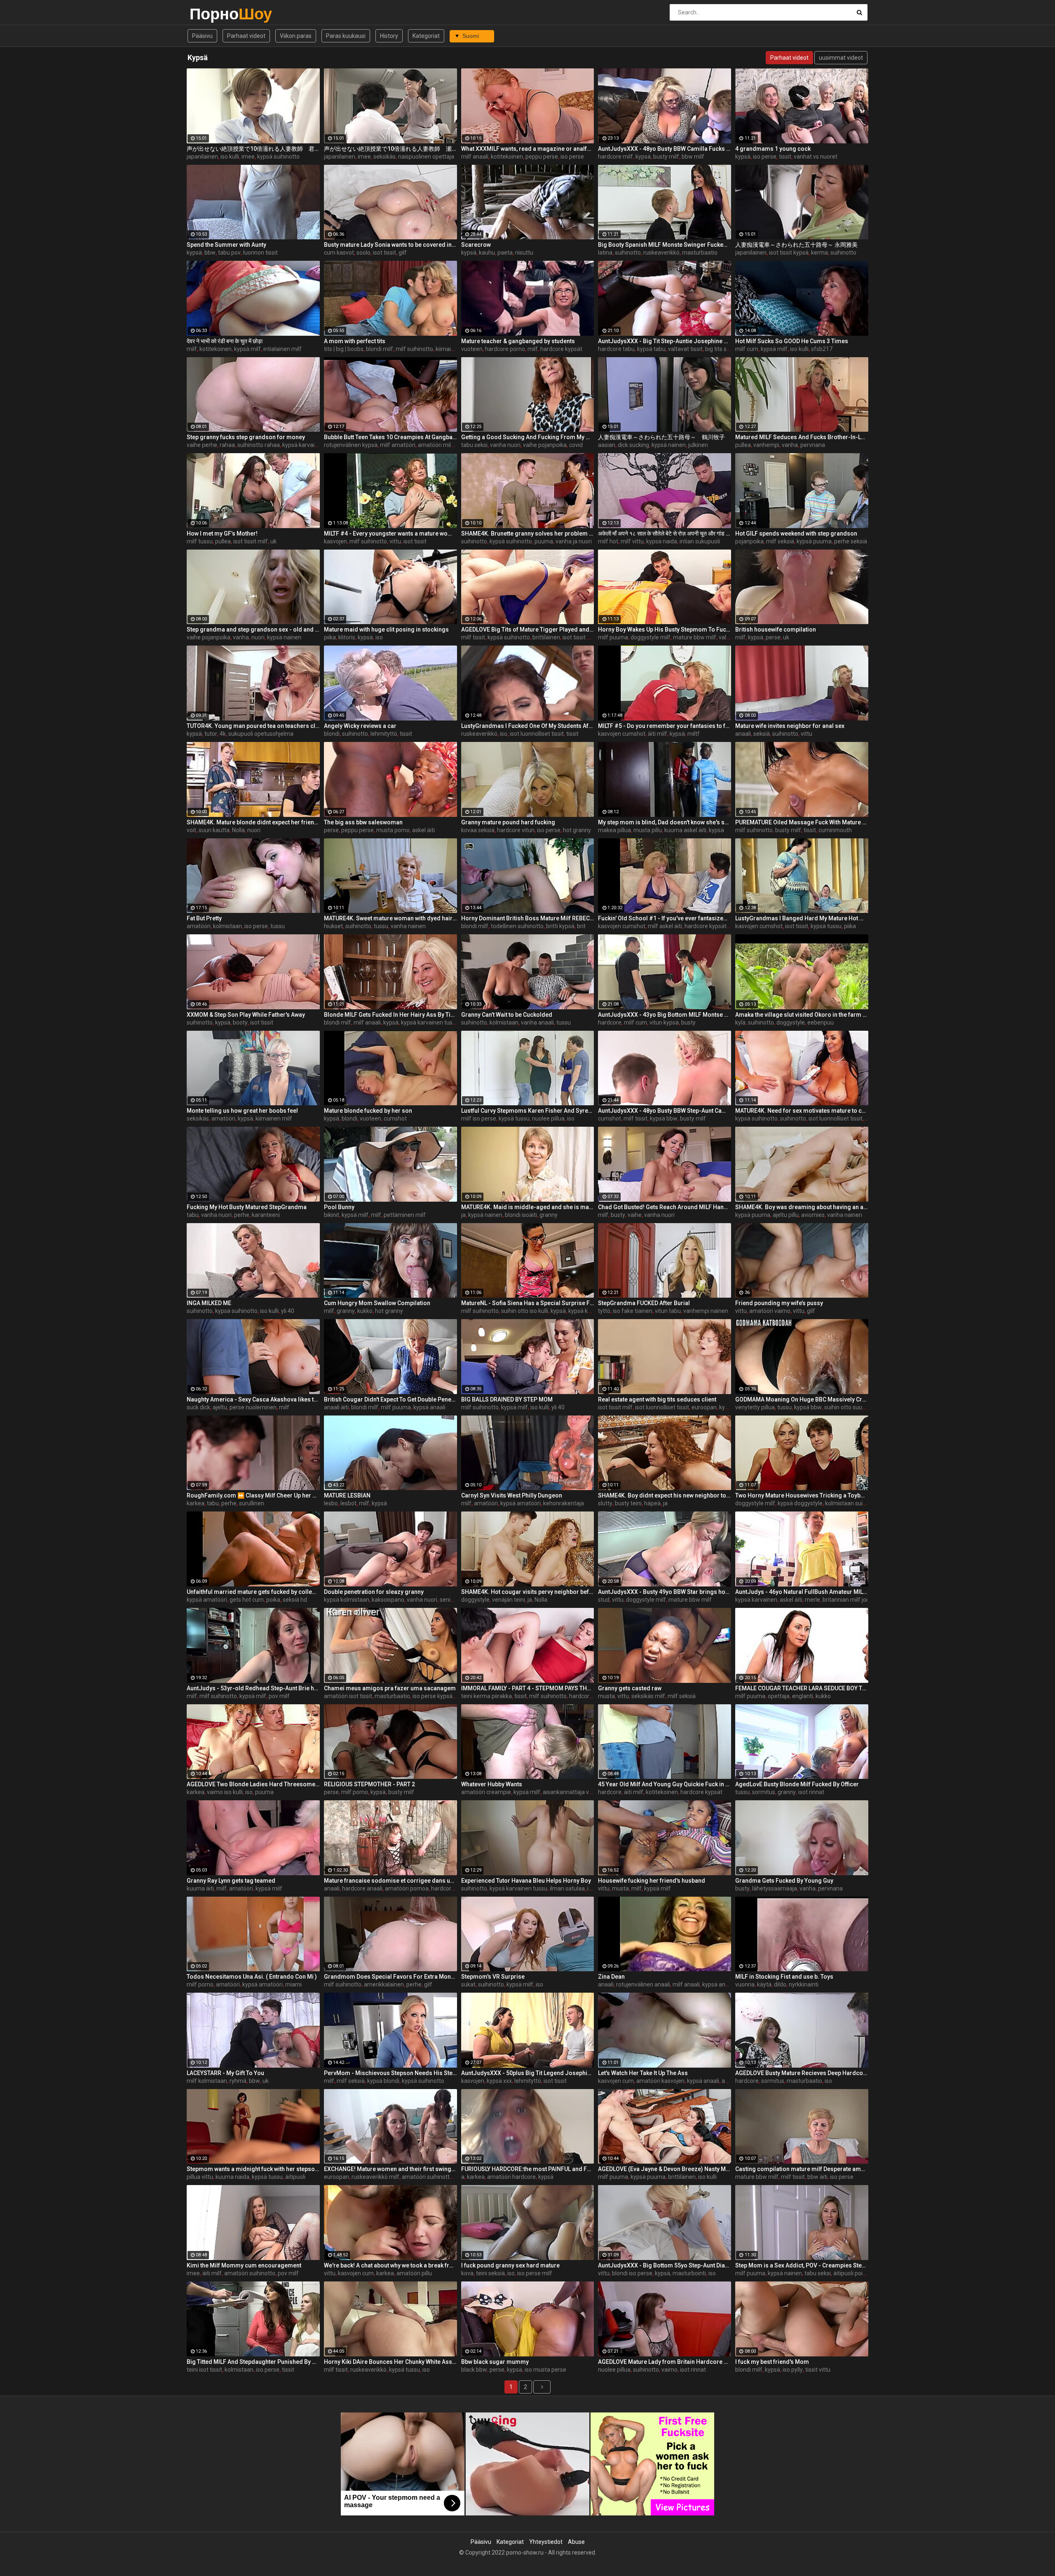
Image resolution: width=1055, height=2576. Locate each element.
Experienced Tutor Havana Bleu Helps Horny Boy (526, 1881)
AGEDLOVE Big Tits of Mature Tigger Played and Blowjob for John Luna (528, 629)
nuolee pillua (548, 1118)
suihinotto (628, 253)
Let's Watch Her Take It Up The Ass (643, 2073)
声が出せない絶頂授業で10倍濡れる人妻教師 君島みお (253, 149)
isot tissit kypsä (789, 253)
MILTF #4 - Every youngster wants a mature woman (390, 533)
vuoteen (472, 349)
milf (192, 349)
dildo (780, 1984)
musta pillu (648, 830)
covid (576, 445)
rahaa (227, 445)
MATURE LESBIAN (347, 1495)
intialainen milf (283, 349)
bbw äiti (817, 2177)
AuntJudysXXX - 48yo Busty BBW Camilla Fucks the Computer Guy (665, 149)
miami (293, 1984)
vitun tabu (668, 1311)
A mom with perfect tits (355, 341)
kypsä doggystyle (800, 1503)
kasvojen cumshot (622, 734)
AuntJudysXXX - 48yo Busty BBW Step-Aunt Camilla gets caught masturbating (665, 1111)
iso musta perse (545, 2370)
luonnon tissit (260, 253)
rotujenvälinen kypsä (351, 445)
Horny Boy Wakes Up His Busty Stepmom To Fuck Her (665, 629)
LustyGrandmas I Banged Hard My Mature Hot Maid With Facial (802, 918)
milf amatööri (398, 445)
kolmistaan (227, 926)
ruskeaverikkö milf (375, 2177)
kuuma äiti (200, 1888)
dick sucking (633, 445)
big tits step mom (728, 349)
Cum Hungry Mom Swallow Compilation (377, 1303)
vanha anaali (537, 1022)
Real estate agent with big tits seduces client (657, 1399)
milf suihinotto (414, 349)
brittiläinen (546, 637)
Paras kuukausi (346, 36)
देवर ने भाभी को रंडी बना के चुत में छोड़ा (225, 341)
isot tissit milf (251, 541)
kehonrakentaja (564, 1503)
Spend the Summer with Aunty (226, 245)
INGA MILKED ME (209, 1303)
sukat (468, 1984)
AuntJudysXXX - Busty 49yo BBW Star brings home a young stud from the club (665, 1592)
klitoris (347, 637)
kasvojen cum (616, 2081)
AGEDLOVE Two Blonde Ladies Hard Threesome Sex (253, 1784)
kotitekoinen (507, 157)
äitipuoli (295, 2177)
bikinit (332, 1215)
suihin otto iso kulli (525, 1311)
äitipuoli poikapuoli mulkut (867, 2273)
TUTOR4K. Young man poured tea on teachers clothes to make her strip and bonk (253, 726)
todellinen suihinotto (517, 926)
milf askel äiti (665, 926)
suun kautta (214, 830)
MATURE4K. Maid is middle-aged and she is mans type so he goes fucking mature (528, 1207)
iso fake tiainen (633, 1311)
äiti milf (658, 734)
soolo (363, 253)
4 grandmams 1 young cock (773, 149)
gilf (403, 253)
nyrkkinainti (804, 1984)
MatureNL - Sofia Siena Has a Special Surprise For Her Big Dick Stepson (528, 1303)
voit (191, 830)
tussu (278, 926)
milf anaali (475, 157)
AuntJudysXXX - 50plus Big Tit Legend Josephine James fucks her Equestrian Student (528, 2073)
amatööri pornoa (407, 1888)
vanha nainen (408, 926)
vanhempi (766, 445)
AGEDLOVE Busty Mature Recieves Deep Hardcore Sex (802, 2073)
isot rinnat (811, 1792)
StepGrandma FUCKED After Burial (644, 1303)
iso (379, 637)
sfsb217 (822, 349)
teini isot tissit (204, 2370)
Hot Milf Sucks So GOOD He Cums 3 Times (792, 341)
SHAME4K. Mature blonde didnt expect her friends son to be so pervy (253, 822)
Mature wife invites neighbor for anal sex (790, 726)
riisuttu (524, 253)
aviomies (813, 1215)
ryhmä (238, 2081)
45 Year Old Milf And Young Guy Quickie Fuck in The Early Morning (665, 1784)
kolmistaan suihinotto (853, 1503)
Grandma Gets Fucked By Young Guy (784, 1881)
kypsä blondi (383, 2081)
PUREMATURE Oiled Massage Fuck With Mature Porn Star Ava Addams (802, 822)
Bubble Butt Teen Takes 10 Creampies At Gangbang (390, 437)
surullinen (252, 1503)
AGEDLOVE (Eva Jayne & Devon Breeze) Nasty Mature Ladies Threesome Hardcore (665, 2169)
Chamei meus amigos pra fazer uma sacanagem (390, 1688)
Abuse (576, 2542)
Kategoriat (426, 36)
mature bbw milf (695, 637)
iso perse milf (535, 2273)
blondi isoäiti (521, 1215)
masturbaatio (700, 253)
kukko (365, 1311)
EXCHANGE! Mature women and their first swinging (390, 2169)
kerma (819, 253)
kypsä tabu (651, 349)
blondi (332, 734)
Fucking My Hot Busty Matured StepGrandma (247, 1207)
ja (463, 1215)
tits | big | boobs (344, 349)
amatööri (199, 926)
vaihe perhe (202, 445)
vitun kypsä (664, 1022)
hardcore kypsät (561, 349)
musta (606, 1696)
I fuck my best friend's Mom (772, 2362)
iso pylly (793, 2370)
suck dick (198, 1407)
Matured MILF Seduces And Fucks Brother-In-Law (802, 437)
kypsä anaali (429, 1407)
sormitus (764, 1792)
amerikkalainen (384, 1984)
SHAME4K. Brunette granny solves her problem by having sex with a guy (528, 533)
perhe (242, 1215)
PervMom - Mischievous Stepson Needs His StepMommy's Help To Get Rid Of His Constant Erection (390, 2073)
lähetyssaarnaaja (775, 1888)
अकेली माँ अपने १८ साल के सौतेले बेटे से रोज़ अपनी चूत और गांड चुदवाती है (665, 533)
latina (605, 253)
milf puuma (613, 637)
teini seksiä (490, 2273)
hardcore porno (505, 349)
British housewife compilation (776, 629)
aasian (607, 445)
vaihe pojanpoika (545, 445)
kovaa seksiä (478, 830)
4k (223, 734)
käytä (764, 1984)
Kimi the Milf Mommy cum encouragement (244, 2265)
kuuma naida (232, 2177)
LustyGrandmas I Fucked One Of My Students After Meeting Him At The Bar (528, 726)
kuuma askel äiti (685, 830)
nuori (258, 637)
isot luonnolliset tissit (537, 734)
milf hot (608, 541)
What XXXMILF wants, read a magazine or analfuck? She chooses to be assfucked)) (528, 149)
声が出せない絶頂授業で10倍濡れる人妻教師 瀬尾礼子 (390, 149)
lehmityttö (384, 734)
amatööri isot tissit (348, 1696)
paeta (505, 253)
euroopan (704, 1407)
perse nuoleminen (253, 1407)
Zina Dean (611, 1977)
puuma (544, 541)
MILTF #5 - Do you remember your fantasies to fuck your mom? (665, 726)
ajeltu (220, 1407)
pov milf (279, 1696)
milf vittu (632, 541)
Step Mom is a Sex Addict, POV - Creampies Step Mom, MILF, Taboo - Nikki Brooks (802, 2265)
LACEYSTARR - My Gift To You (225, 2073)
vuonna (745, 1984)
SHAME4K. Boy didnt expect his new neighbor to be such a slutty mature (665, 1495)
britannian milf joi (845, 1600)
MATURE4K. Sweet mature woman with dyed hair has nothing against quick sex (390, 918)
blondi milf (380, 349)
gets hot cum (247, 1600)
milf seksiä (780, 541)
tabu (193, 1215)
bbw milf (693, 157)
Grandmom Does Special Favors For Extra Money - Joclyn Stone (390, 1977)
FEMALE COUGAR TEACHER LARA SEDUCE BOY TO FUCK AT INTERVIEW (802, 1688)
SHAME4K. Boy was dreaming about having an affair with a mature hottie (802, 1207)
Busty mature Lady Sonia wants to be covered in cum (390, 245)
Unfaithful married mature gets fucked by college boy (253, 1592)
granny (549, 1215)
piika (330, 637)
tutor (211, 734)
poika (273, 1600)
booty (240, 1022)
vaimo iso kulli (225, 1792)
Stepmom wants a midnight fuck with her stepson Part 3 (253, 2169)
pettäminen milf (405, 1215)
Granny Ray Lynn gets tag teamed (231, 1881)
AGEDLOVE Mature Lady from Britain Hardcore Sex (665, 2362)
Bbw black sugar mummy (495, 2362)
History (389, 36)
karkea (196, 1503)
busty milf (666, 157)
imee (248, 157)
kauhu (487, 253)
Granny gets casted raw (630, 1688)
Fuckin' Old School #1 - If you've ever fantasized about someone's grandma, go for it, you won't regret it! (665, 918)
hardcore (610, 1022)
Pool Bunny (339, 1207)
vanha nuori (505, 445)
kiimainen (448, 349)
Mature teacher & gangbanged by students (518, 341)
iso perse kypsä (433, 1696)
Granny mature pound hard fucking (508, 822)
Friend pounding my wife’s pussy (779, 1303)
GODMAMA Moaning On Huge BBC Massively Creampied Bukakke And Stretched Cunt (802, 1399)
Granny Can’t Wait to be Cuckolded (507, 1015)
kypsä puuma (814, 541)
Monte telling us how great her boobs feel (242, 1111)
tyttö (604, 1311)
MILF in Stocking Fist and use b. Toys (784, 1977)
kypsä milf (247, 349)
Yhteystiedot (546, 2542)
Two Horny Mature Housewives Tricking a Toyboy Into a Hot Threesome (802, 1495)
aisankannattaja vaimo (572, 1792)
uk (273, 541)
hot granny (577, 830)
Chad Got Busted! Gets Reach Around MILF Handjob (665, 1207)
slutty (605, 1503)
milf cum (747, 349)
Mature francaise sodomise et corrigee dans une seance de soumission (390, 1881)
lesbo (331, 1503)
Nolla (238, 830)
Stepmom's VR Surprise (493, 1977)
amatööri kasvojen (660, 2081)
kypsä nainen (669, 445)
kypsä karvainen (756, 1600)
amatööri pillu (414, 2273)
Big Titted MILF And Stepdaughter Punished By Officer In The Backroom (253, 2362)
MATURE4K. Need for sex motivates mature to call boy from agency (802, 1111)
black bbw (474, 2370)
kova (467, 2273)
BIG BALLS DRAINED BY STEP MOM (507, 1399)
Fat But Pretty (204, 918)
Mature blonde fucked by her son (368, 1111)
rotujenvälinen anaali (643, 1984)
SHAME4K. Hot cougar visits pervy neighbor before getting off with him (528, 1592)
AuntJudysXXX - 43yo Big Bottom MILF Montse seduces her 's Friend (665, 1015)
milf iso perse (479, 1118)
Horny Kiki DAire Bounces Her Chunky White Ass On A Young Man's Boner (390, 2362)
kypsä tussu (826, 926)
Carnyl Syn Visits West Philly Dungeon (512, 1495)
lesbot (348, 1503)
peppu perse (542, 157)
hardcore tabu (616, 349)
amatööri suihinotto (427, 2177)
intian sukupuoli (700, 541)
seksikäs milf (648, 1696)
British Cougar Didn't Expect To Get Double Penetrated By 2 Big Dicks (390, 1399)
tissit (785, 157)
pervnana (813, 445)
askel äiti (423, 830)
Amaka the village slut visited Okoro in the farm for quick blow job (802, 1015)
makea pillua (614, 830)
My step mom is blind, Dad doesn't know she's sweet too (665, 822)
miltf (694, 734)
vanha (790, 445)
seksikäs (384, 157)
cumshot (395, 1118)
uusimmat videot (841, 58)
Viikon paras (296, 36)
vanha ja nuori (574, 541)
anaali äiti (336, 1407)
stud (604, 1600)
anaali (743, 734)
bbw (210, 253)
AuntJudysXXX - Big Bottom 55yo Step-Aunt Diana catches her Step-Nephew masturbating (665, 2265)
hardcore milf (615, 157)
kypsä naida (662, 541)
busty (688, 1022)
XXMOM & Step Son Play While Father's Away (246, 1015)
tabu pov (229, 253)
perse (773, 637)
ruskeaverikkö (661, 253)
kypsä (643, 157)
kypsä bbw (664, 1118)
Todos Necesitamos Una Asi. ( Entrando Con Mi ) (252, 1977)
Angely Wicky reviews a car (360, 726)
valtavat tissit (685, 349)
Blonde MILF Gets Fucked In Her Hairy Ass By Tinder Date (390, 1015)
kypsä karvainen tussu (311, 445)
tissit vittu (818, 2370)
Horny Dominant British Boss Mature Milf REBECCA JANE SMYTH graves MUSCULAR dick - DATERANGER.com (528, 918)
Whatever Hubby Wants (492, 1784)
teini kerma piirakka (486, 1696)
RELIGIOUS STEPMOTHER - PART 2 (369, 1784)
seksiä (762, 734)
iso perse (572, 157)
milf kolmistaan (207, 2081)
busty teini (628, 1503)
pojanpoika (749, 541)
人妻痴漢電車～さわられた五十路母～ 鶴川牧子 (661, 437)
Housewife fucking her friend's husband (652, 1881)
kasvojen (335, 541)
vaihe (635, 1215)
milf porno (355, 1792)
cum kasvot (339, 253)
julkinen (698, 445)
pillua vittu (200, 2177)
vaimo (669, 2370)
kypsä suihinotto (278, 157)
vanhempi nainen (706, 1311)
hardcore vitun (516, 830)
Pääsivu (202, 36)
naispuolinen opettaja (426, 157)
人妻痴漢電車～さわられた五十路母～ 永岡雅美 (796, 245)
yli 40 (288, 1311)
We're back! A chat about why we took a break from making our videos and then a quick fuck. (390, 2265)
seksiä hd (295, 1600)
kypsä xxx (499, 2081)
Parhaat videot (246, 36)
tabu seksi (474, 445)
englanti (803, 1696)
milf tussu (200, 541)
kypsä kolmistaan (347, 1600)
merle (812, 1600)
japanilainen (202, 157)
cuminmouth (835, 830)
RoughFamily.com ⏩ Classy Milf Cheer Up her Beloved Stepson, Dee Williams (253, 1495)
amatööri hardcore (511, 2177)
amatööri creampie (486, 1792)
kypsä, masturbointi (680, 2273)
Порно (211, 14)
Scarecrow (476, 245)
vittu (395, 541)
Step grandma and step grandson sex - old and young (253, 629)
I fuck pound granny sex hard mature (510, 2265)
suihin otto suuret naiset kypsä (864, 1407)
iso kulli (230, 157)
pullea (743, 445)
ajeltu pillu (786, 1215)
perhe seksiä (851, 541)
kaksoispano (388, 1600)
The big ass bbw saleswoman (363, 822)
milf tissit (473, 637)
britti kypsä (560, 926)
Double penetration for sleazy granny (374, 1592)
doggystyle (791, 1022)
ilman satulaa (567, 1888)
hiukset (333, 926)
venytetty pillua (755, 1407)
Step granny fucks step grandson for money (246, 437)
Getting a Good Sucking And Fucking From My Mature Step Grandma (528, 437)
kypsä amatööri (520, 1503)
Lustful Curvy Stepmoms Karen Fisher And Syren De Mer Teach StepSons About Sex (528, 1111)
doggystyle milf (651, 637)
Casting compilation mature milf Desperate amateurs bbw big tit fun (802, 2169)
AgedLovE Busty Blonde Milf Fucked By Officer (797, 1784)
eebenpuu (821, 1022)
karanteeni (266, 1215)
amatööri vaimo (770, 1311)
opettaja (779, 1696)
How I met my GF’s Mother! (222, 533)
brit (581, 926)
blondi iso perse (632, 2273)
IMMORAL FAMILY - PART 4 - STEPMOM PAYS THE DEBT (528, 1688)
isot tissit (384, 253)
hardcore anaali (362, 1888)
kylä (740, 1022)
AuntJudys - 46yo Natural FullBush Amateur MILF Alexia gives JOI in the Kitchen (802, 1592)
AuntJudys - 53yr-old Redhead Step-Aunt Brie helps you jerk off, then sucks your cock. (253, 1688)
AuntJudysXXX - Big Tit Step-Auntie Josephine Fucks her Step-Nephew (665, 341)
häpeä (652, 1503)
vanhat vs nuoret (816, 157)
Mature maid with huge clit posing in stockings (386, 629)
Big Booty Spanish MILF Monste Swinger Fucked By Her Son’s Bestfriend (665, 245)
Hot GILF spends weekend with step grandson (796, 533)
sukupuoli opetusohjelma (261, 734)
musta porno (393, 830)
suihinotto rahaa (259, 445)
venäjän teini (509, 1600)
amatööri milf (436, 445)
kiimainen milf (274, 1118)
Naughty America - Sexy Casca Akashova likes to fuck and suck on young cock (253, 1399)
